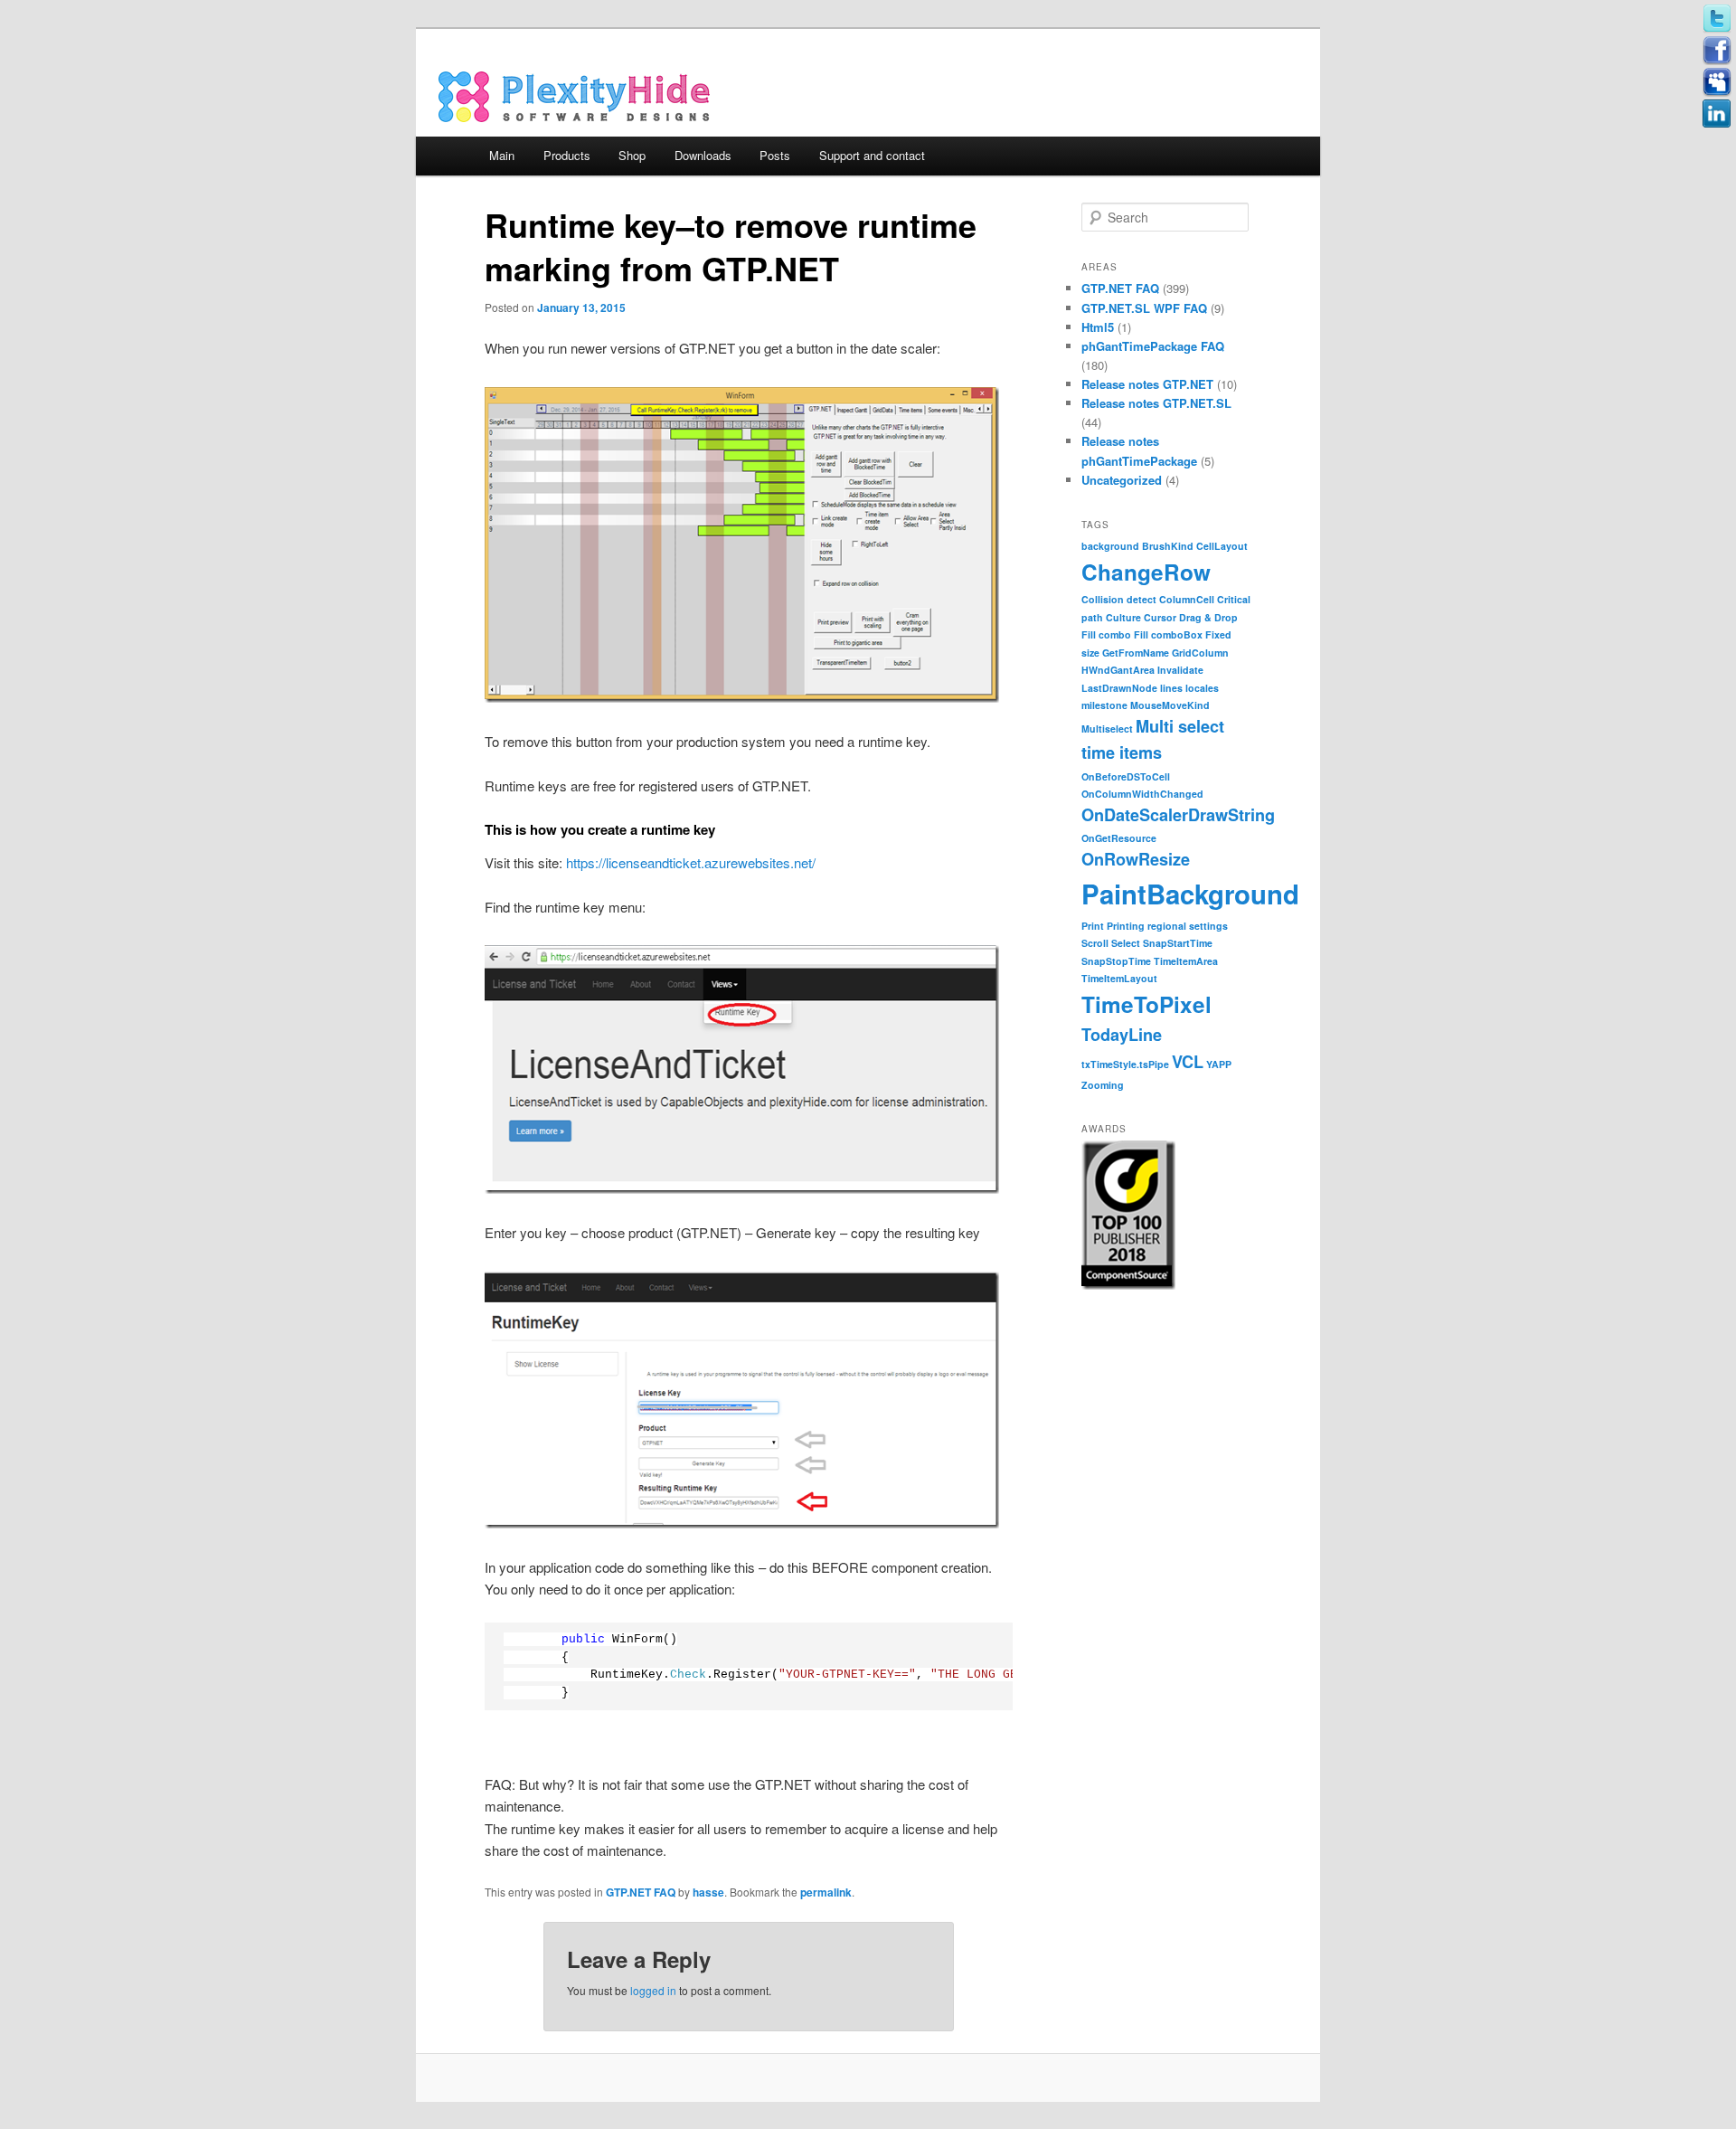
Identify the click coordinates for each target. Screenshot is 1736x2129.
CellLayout (1222, 546)
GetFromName (1136, 653)
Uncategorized (1122, 480)
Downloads (703, 155)
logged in (653, 1990)
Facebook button (1717, 51)
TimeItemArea (1186, 961)
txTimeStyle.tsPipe (1125, 1064)
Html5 (1098, 327)
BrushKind (1168, 546)
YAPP (1219, 1064)
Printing (1126, 926)
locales (1202, 688)
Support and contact (872, 155)
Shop (632, 155)
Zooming (1103, 1085)
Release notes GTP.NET (1147, 384)
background (1110, 546)
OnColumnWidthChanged (1142, 794)
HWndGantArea (1118, 670)
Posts (775, 155)
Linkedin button (1717, 114)
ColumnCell (1187, 599)
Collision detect (1119, 599)
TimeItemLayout (1119, 978)
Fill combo (1106, 634)
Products (567, 155)
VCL (1188, 1062)
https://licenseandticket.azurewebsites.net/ (691, 862)
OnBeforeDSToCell (1126, 776)
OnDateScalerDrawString (1178, 815)
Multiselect (1107, 729)
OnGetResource (1119, 838)
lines (1171, 688)
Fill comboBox (1168, 634)
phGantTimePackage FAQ (1153, 346)
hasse (708, 1892)
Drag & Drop (1208, 617)
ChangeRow (1146, 572)
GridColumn (1200, 653)
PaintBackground (1190, 894)
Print (1093, 926)
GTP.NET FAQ (641, 1892)
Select (1126, 943)
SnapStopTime (1116, 961)
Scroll (1095, 943)
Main (502, 155)
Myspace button (1717, 82)
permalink (826, 1892)
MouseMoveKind (1170, 705)
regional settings (1188, 926)
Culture (1123, 617)
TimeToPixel (1146, 1004)
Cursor (1160, 617)
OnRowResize (1136, 859)
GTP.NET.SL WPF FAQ (1144, 308)
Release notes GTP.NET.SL (1156, 403)
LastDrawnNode (1119, 688)
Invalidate (1180, 670)
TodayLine (1122, 1035)
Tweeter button (1717, 19)
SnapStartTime (1178, 943)
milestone (1104, 705)
